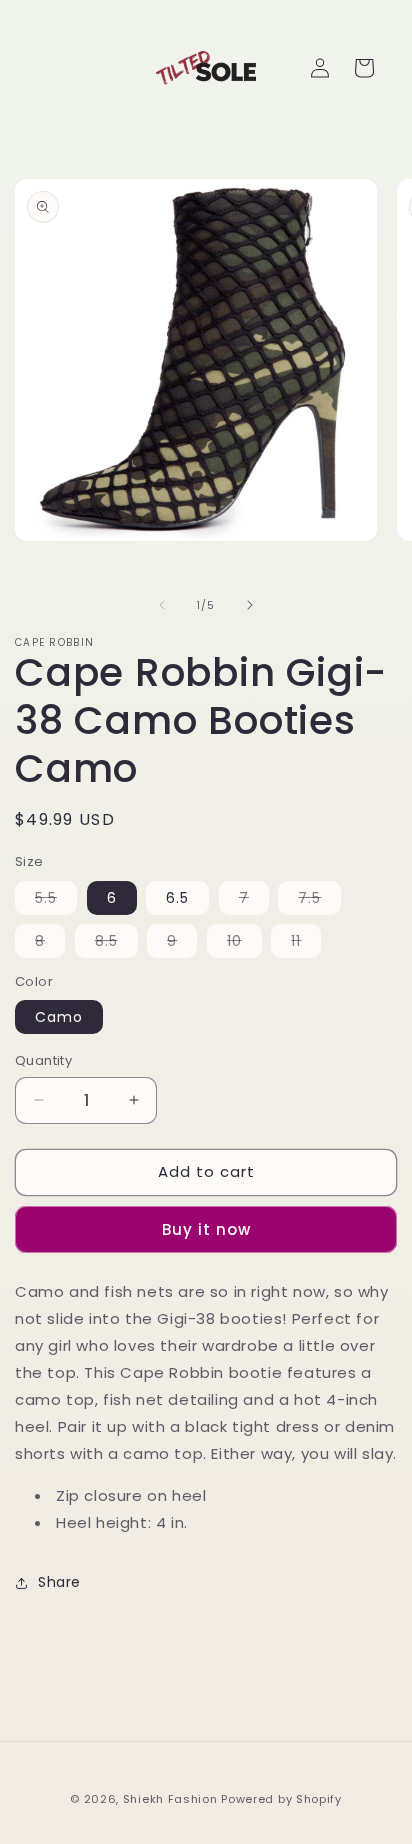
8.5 (116, 944)
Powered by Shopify (281, 1799)
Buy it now (206, 1229)
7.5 (319, 901)
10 (244, 944)
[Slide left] (162, 605)
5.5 (56, 901)
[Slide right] (250, 605)
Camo (59, 1017)
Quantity (43, 1060)
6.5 (177, 898)
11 (306, 944)
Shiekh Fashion (170, 1799)
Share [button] (59, 1582)
